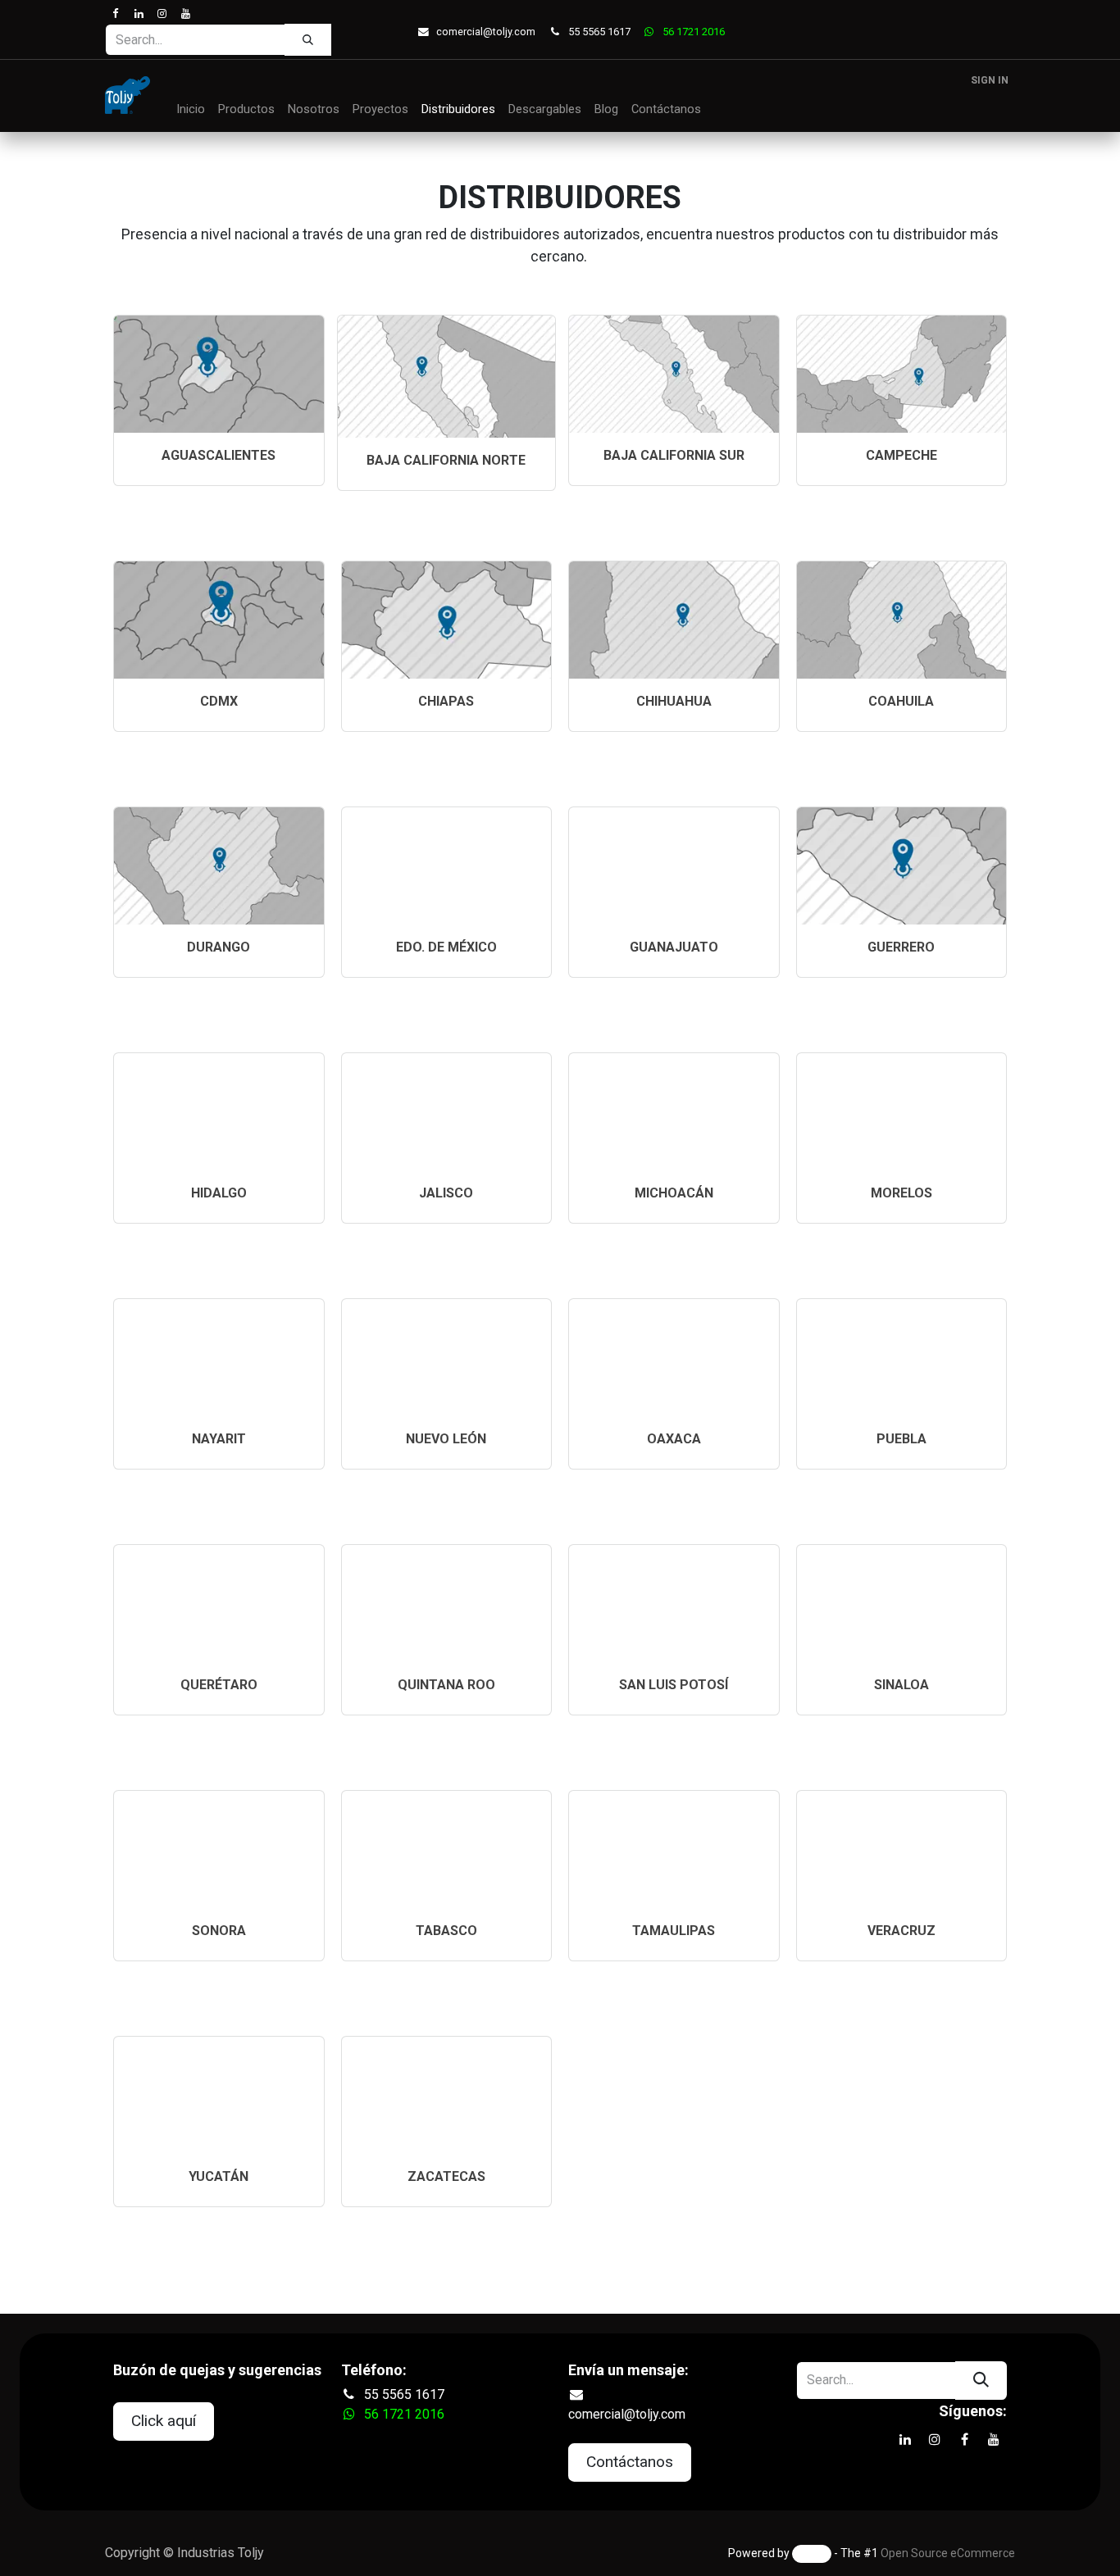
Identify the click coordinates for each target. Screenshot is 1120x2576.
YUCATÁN (219, 2176)
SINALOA (901, 1685)
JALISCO (446, 1193)
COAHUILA (901, 701)
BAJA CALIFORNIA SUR (674, 455)
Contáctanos (630, 2462)
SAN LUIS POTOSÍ (674, 1685)
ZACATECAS (446, 2176)
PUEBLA (901, 1439)
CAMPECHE (901, 455)
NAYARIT (219, 1439)
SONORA (219, 1931)
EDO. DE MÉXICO (446, 947)
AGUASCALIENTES (219, 455)
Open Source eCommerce (948, 2553)
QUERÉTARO (219, 1685)
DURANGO (219, 947)
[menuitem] (191, 110)
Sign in (990, 80)
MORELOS (901, 1193)
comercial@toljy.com (486, 32)
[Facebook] (115, 14)
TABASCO (446, 1931)
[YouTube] (185, 14)
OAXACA (674, 1439)
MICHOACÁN (674, 1193)
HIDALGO (219, 1193)
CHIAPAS (446, 701)
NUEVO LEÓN (446, 1439)
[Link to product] (219, 375)
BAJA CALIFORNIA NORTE (446, 460)
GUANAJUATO (674, 947)
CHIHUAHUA (674, 701)
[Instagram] (162, 14)
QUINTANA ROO (446, 1685)
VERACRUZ (901, 1931)
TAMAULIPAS (674, 1931)
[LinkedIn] (138, 14)
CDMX (219, 701)
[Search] (308, 39)
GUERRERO (901, 947)
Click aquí (164, 2421)
